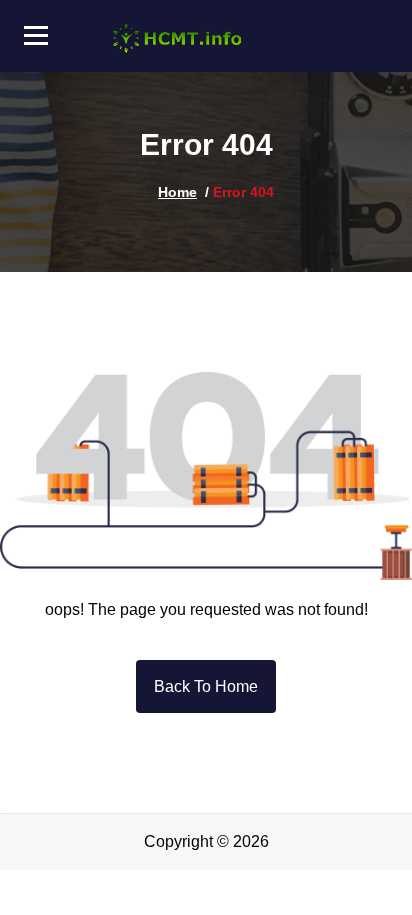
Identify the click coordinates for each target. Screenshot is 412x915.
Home (177, 192)
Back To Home (206, 686)
